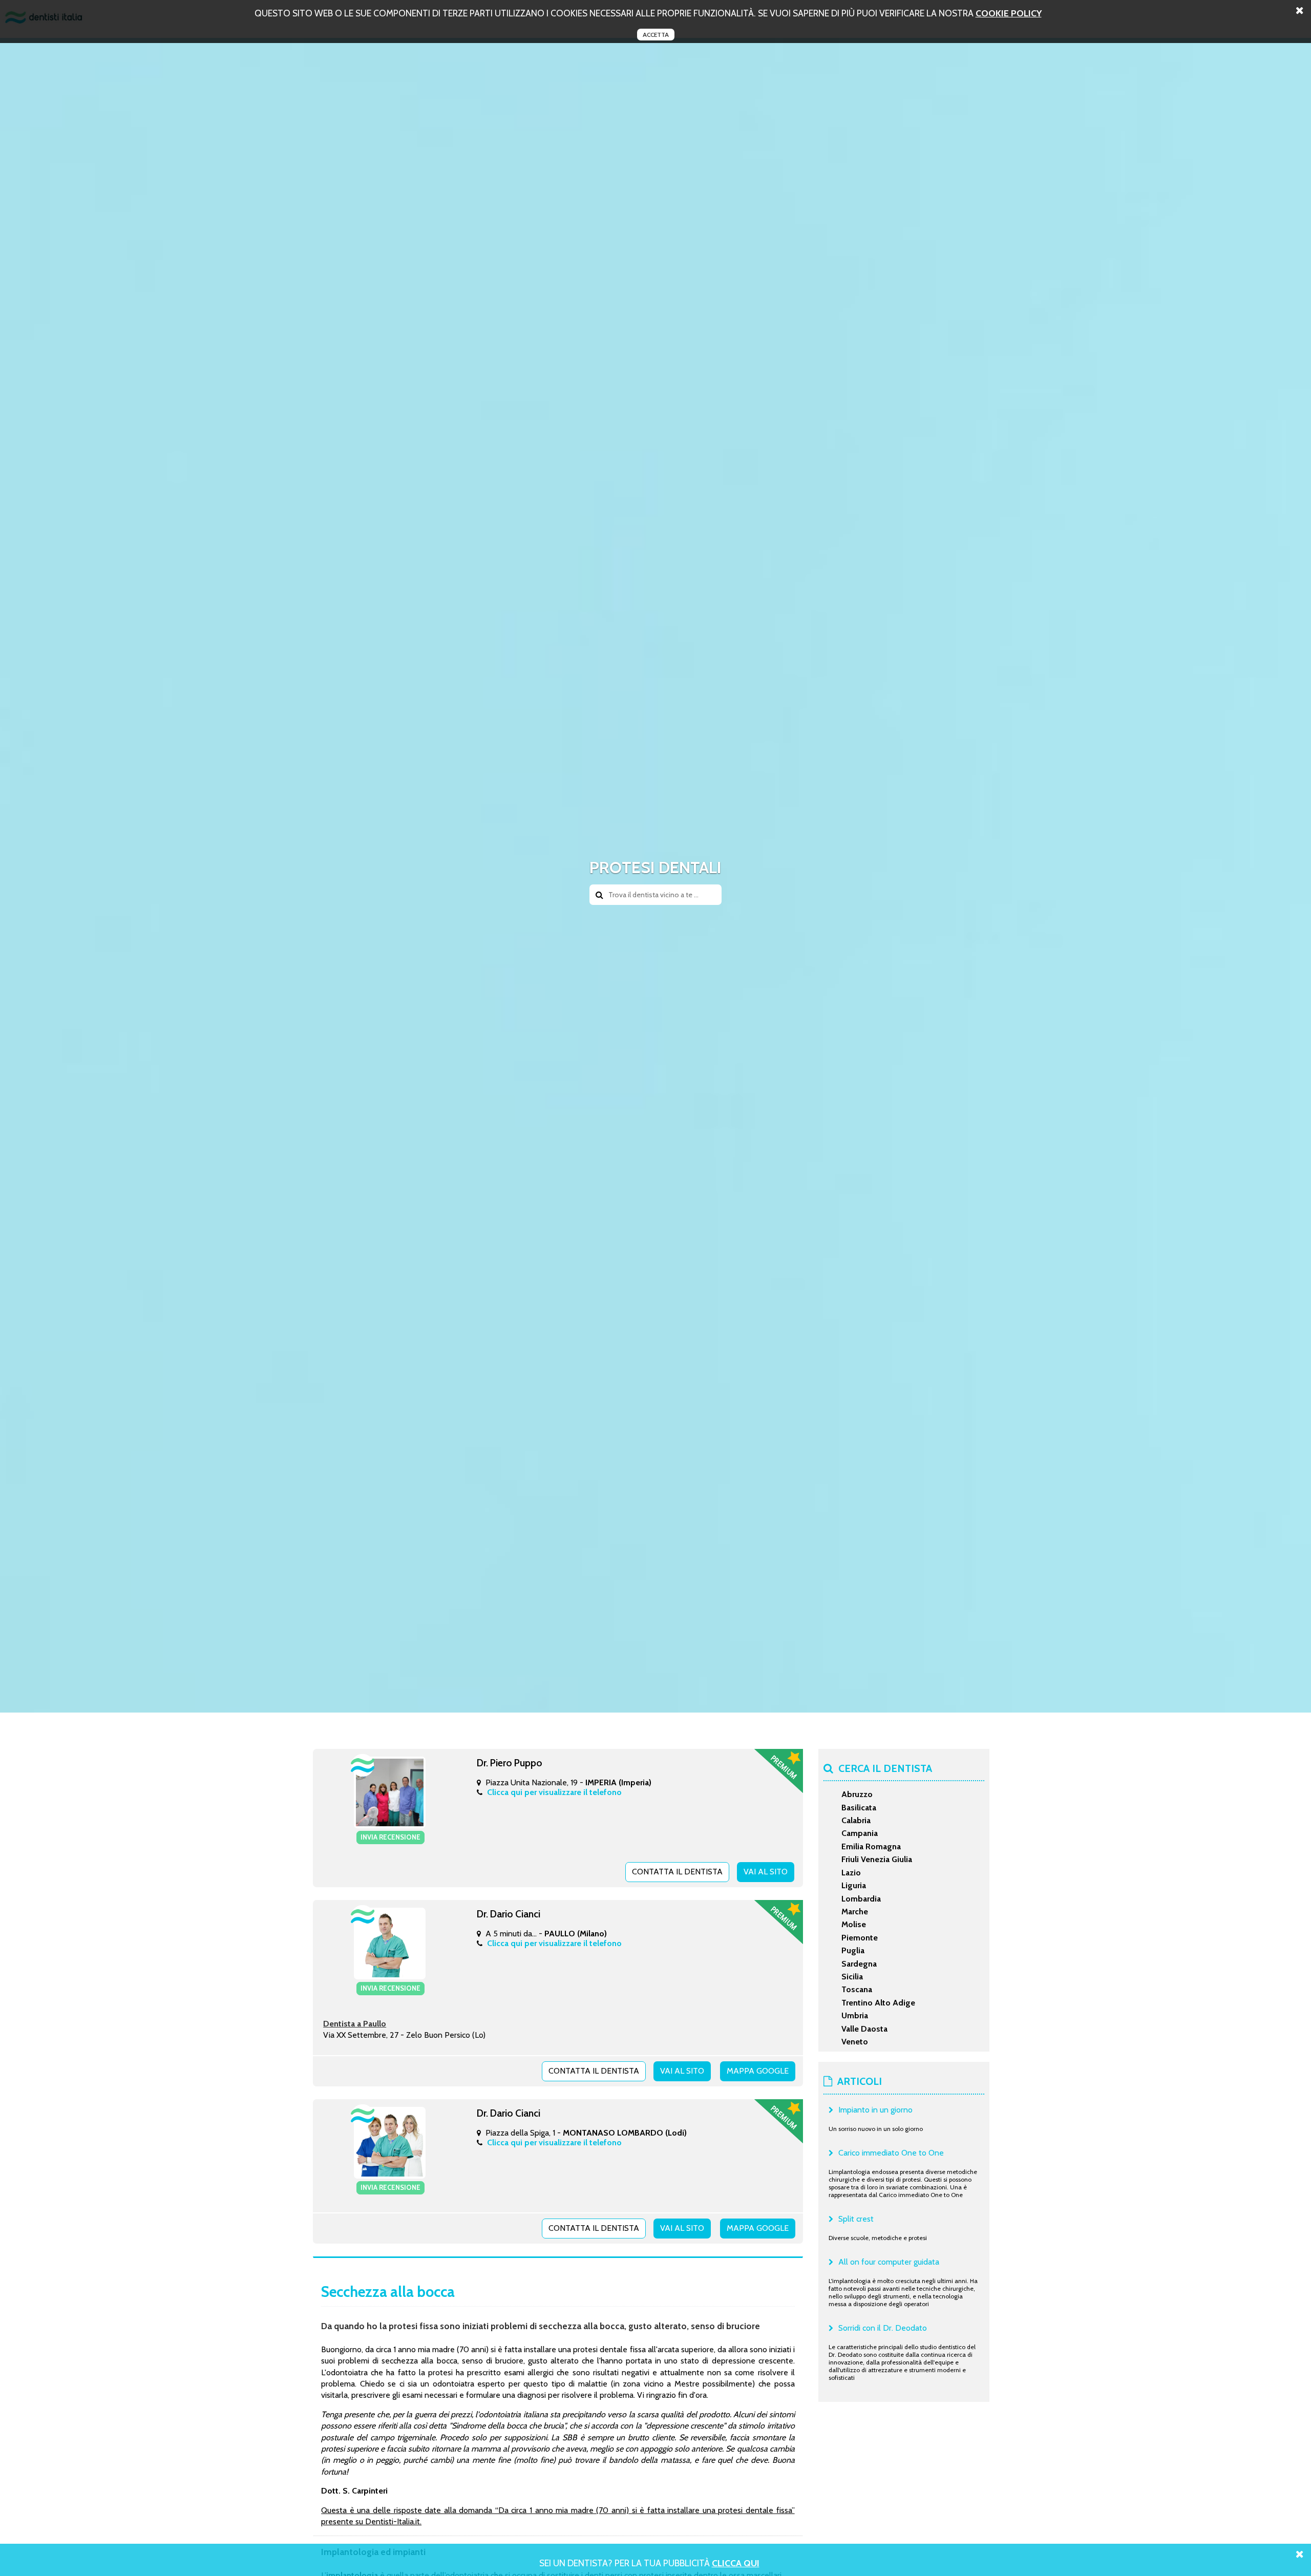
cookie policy (1009, 13)
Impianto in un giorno (875, 2110)
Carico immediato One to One (891, 2153)
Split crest (856, 2219)
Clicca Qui (736, 2563)
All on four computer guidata (889, 2262)
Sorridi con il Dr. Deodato (883, 2328)
